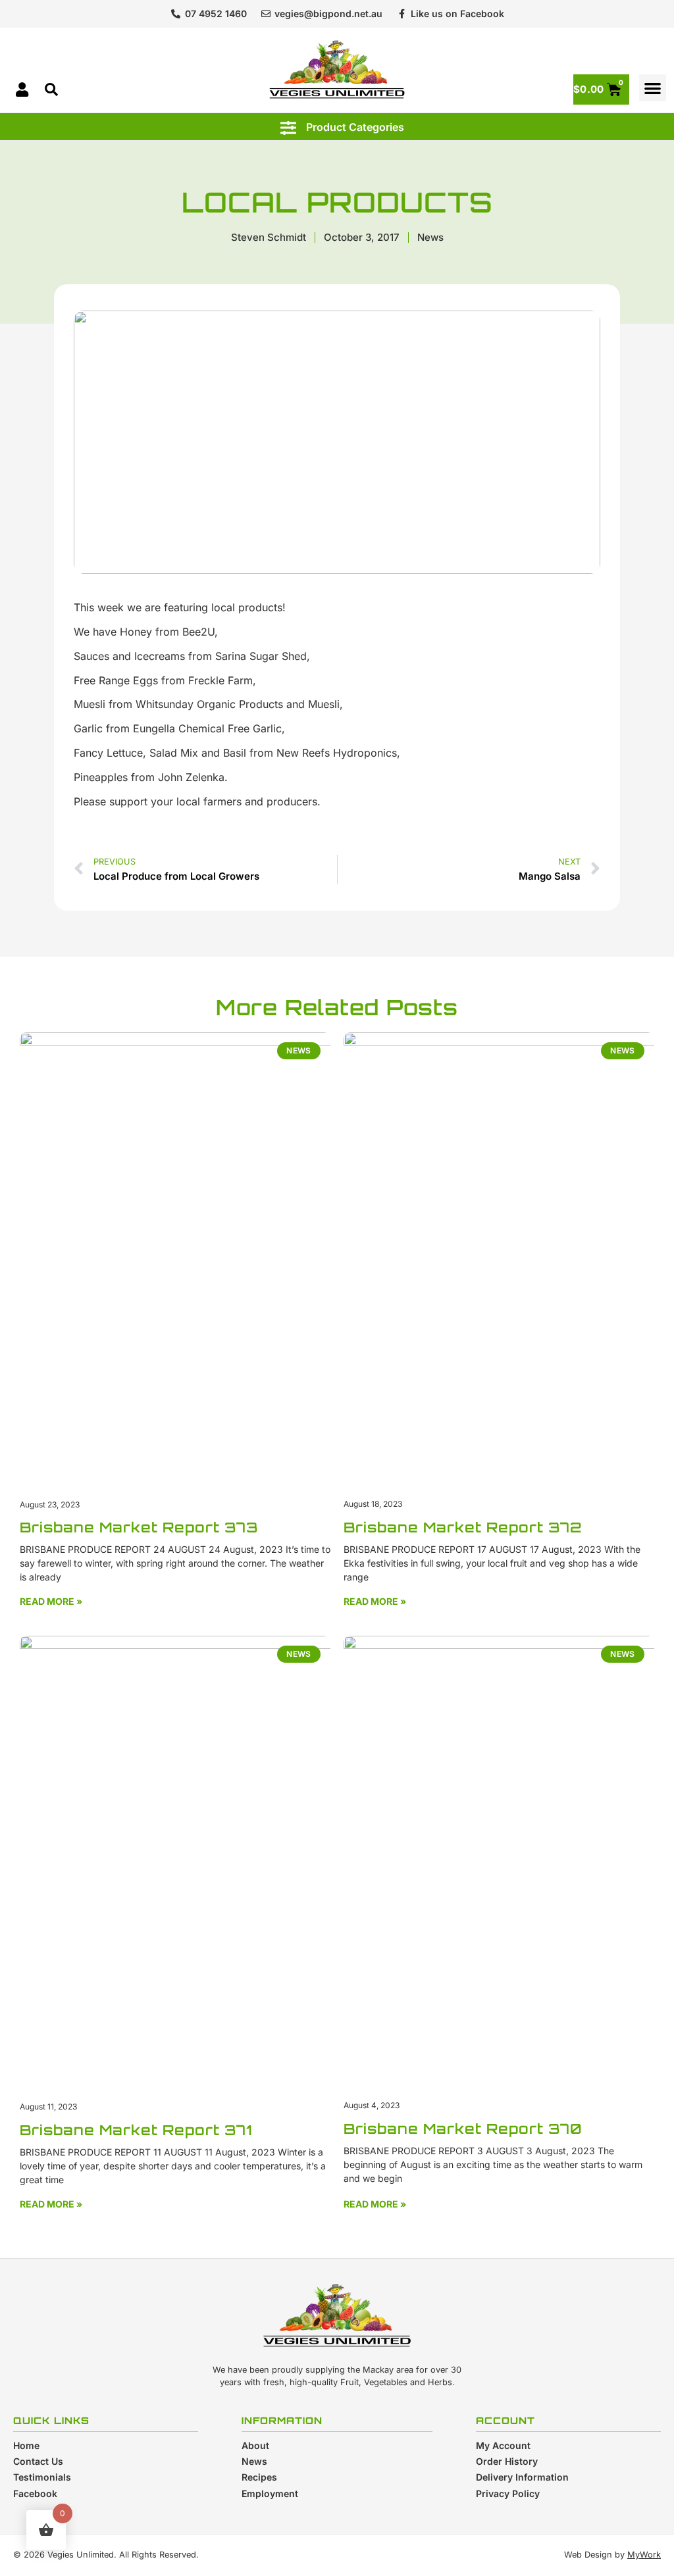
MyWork (644, 2555)
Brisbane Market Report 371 (136, 2130)
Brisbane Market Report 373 (139, 1527)
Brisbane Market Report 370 (463, 2129)
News (430, 237)
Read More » (51, 1601)
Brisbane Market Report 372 (463, 1527)
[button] (653, 88)
